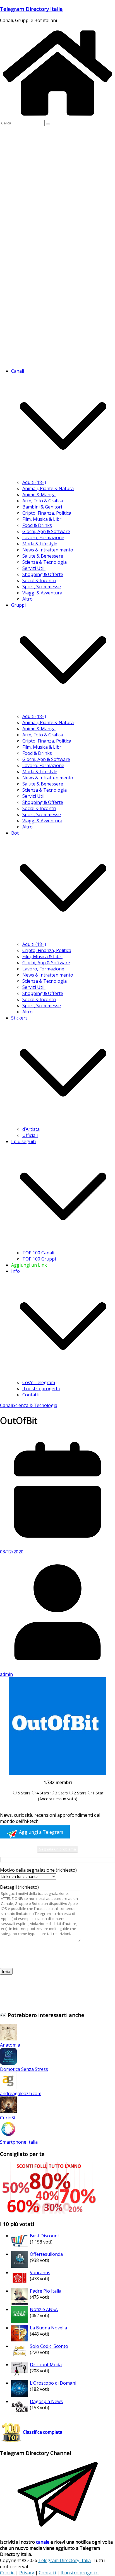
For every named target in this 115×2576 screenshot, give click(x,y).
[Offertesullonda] (20, 2266)
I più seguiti (23, 1141)
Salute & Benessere (43, 556)
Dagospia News (46, 2401)
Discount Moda (46, 2365)
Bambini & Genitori (42, 507)
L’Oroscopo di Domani (53, 2383)
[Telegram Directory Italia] (57, 117)
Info (15, 1271)
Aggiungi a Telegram (40, 1832)
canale (43, 2542)
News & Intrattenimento (48, 550)
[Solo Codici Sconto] (20, 2358)
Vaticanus (40, 2273)
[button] (63, 476)
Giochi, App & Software (46, 531)
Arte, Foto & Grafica (43, 501)
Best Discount (45, 2236)
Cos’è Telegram (39, 1382)
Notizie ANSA (44, 2309)
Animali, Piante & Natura (48, 488)
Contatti (31, 1395)
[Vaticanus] (20, 2285)
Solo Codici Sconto (49, 2346)
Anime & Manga (39, 495)
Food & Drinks (37, 525)
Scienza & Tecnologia (45, 562)
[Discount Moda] (20, 2377)
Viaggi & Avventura (42, 593)
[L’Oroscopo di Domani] (20, 2395)
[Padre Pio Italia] (20, 2303)
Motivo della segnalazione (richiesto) (38, 1870)
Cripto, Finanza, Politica (47, 513)
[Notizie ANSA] (20, 2321)
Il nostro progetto (41, 1389)
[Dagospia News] (20, 2413)
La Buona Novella (48, 2328)
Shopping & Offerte (43, 574)
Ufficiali (30, 1135)
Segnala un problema (57, 1849)
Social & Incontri (39, 580)
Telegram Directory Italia (31, 9)
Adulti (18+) (34, 482)
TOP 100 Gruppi (39, 1259)
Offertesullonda (46, 2254)
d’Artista (31, 1129)
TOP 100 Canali (38, 1253)
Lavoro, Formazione (43, 538)
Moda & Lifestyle (40, 544)
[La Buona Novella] (20, 2340)
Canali (6, 1405)
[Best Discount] (20, 2248)
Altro (27, 599)
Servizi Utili (34, 568)
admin (6, 1674)
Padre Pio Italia (46, 2291)
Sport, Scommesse (42, 587)
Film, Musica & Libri (42, 519)
